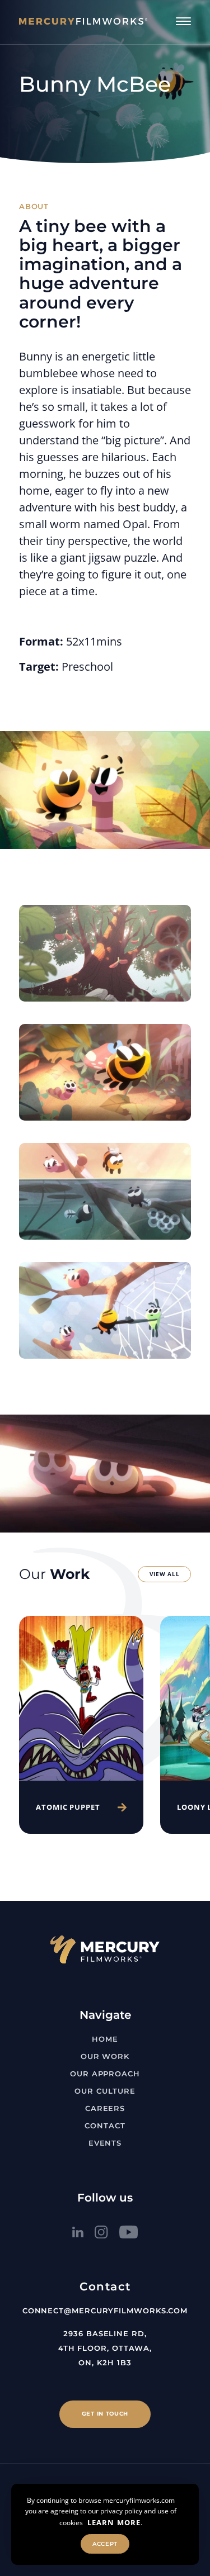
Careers (105, 2108)
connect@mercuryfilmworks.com (105, 2311)
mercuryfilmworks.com (139, 2500)
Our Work (105, 2056)
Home (105, 2039)
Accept (105, 2544)
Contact (105, 2126)
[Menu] (183, 21)
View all (165, 1574)
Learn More (114, 2522)
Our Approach (105, 2074)
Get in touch (105, 2414)
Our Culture (105, 2091)
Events (105, 2143)
